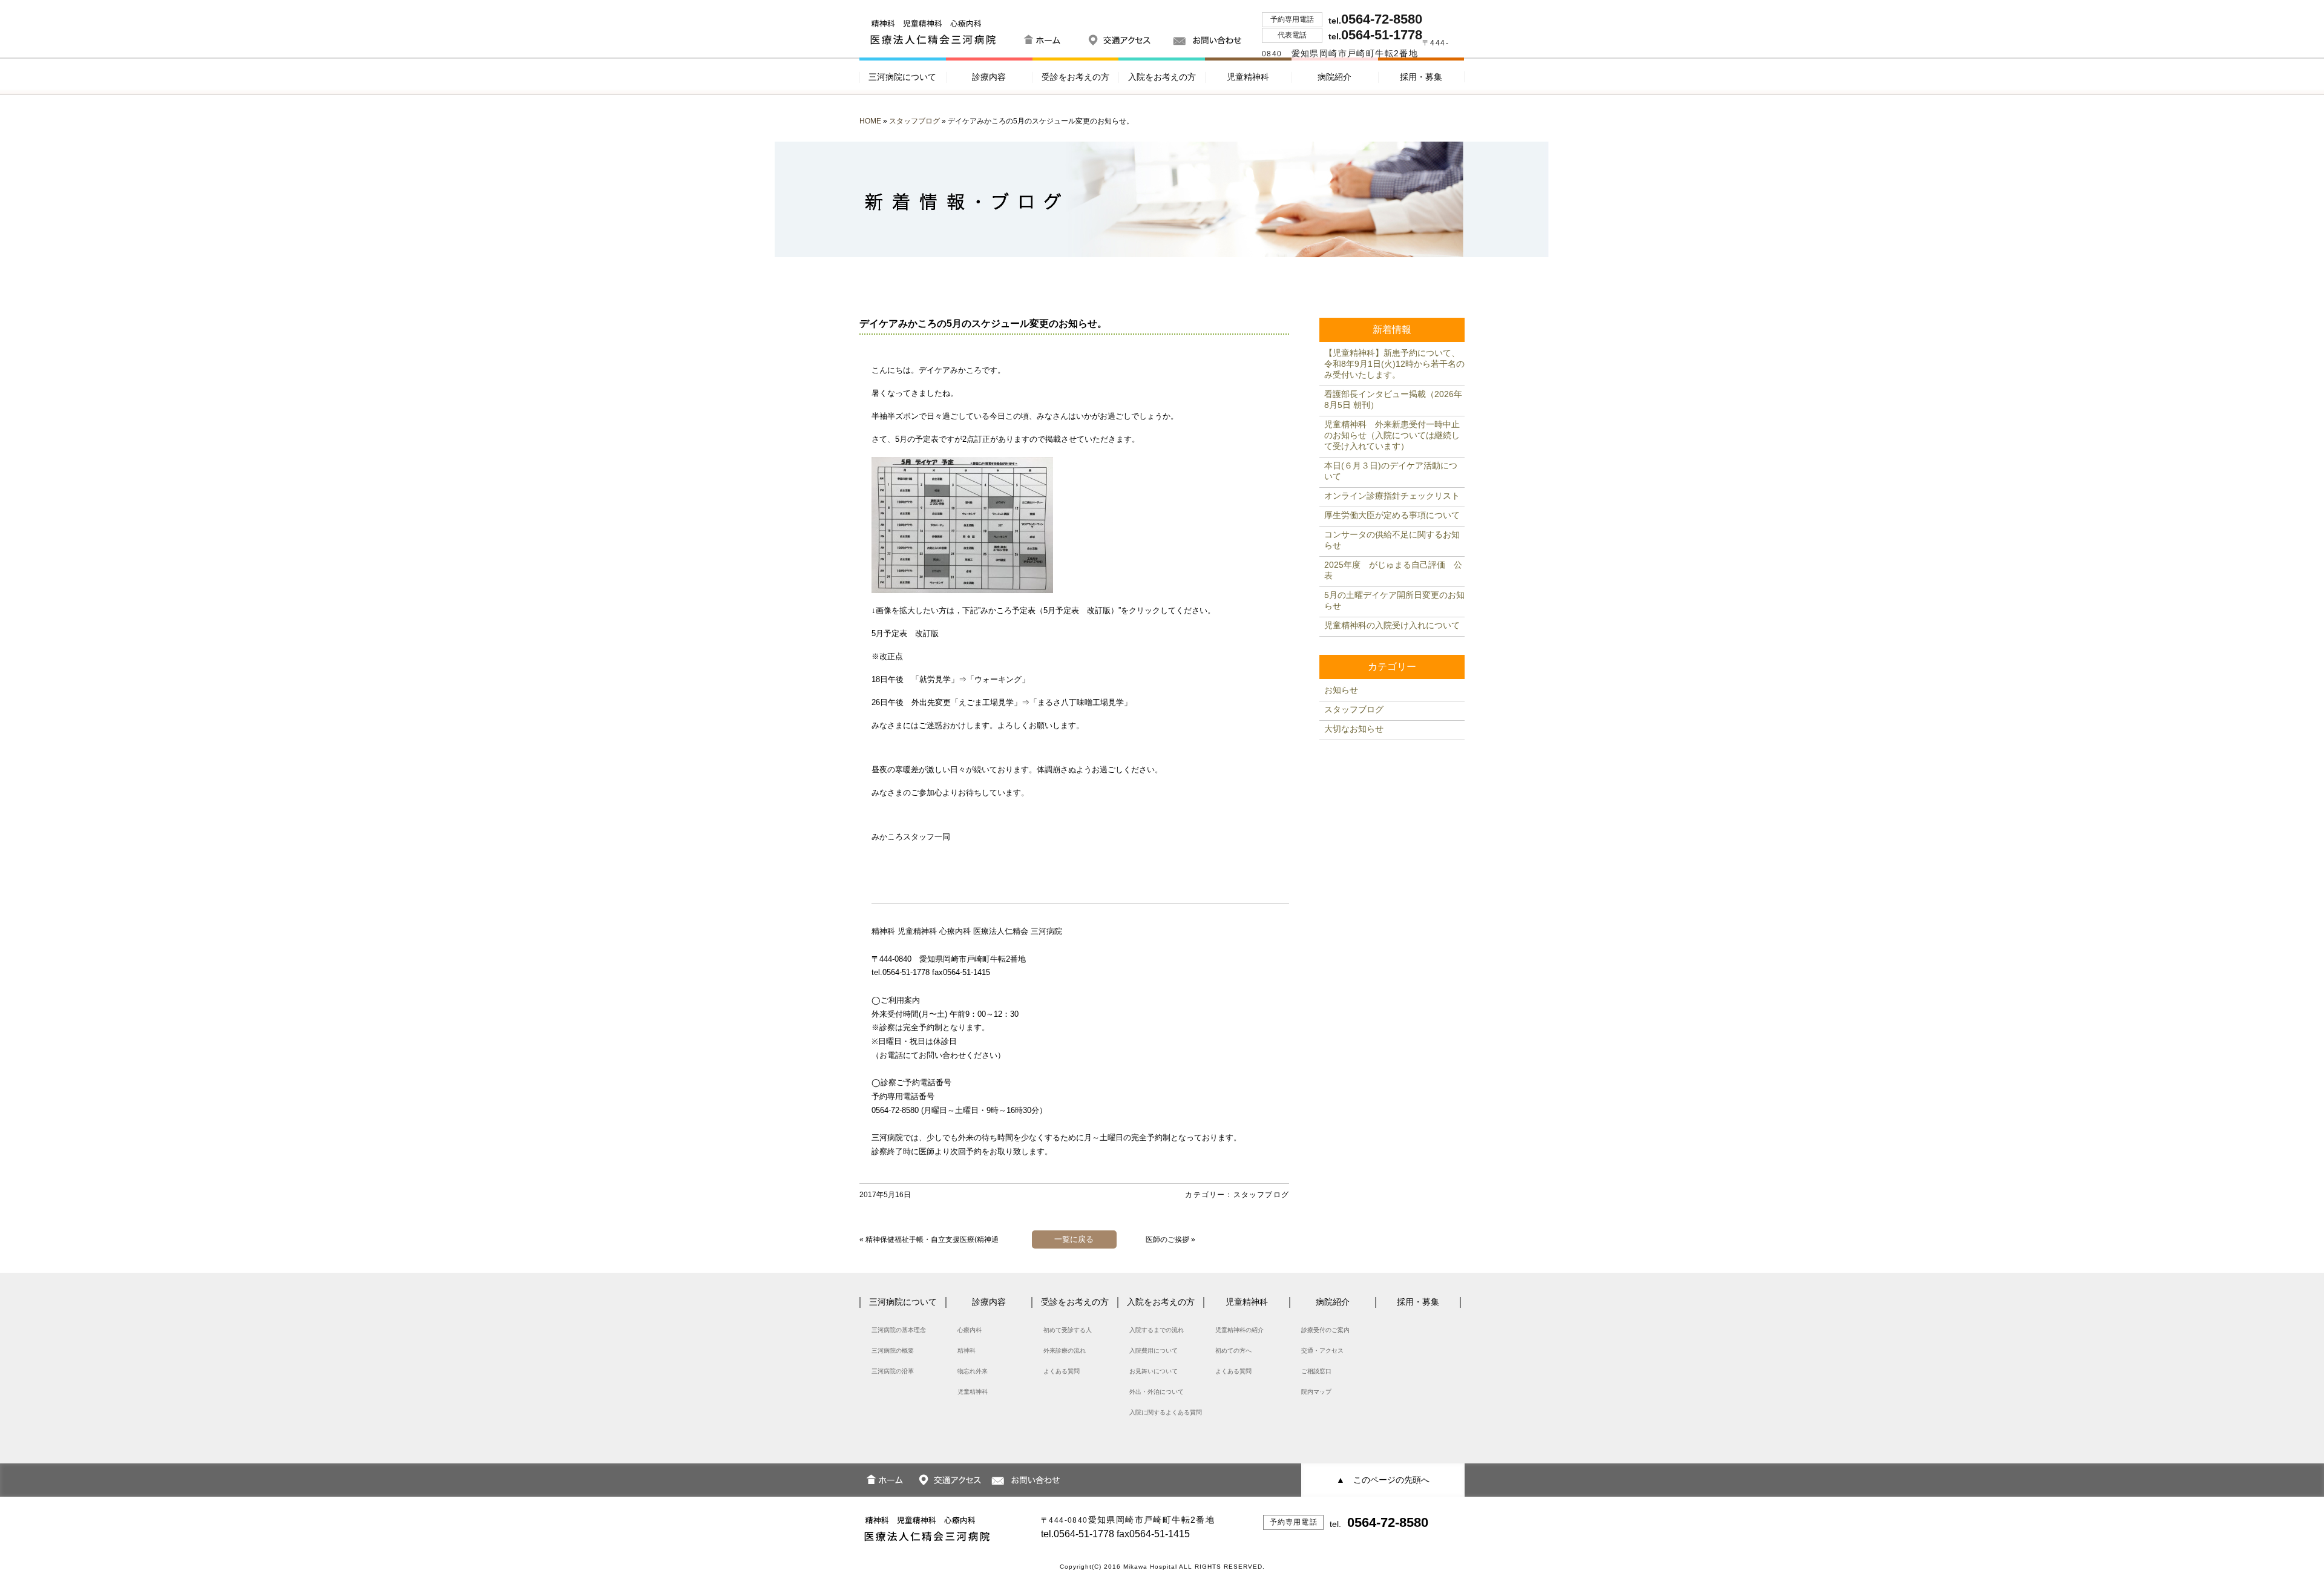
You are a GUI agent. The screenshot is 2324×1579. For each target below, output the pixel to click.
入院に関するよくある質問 (1166, 1412)
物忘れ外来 (973, 1371)
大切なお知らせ (1354, 729)
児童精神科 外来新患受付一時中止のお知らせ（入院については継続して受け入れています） (1392, 435)
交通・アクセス (1322, 1351)
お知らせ (1341, 690)
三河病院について (902, 77)
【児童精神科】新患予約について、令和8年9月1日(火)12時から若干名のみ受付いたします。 (1394, 364)
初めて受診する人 (1068, 1330)
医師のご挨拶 (1167, 1239)
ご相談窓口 (1316, 1371)
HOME (870, 121)
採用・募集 (1421, 77)
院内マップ (1316, 1392)
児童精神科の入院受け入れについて (1392, 625)
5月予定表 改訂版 (905, 633)
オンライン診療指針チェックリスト (1392, 496)
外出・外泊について (1157, 1392)
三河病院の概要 (893, 1351)
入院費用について (1154, 1351)
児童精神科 (1248, 77)
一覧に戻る (1074, 1239)
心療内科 (970, 1330)
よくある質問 (1062, 1371)
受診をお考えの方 (1075, 77)
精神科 (967, 1351)
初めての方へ (1233, 1351)
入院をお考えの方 (1162, 77)
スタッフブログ (914, 121)
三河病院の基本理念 (899, 1330)
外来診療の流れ (1065, 1351)
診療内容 (989, 77)
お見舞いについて (1154, 1371)
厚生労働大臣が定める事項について (1392, 515)
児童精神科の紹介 (1239, 1330)
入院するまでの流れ (1157, 1330)
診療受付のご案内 (1325, 1330)
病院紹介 (1334, 77)
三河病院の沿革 (893, 1371)
